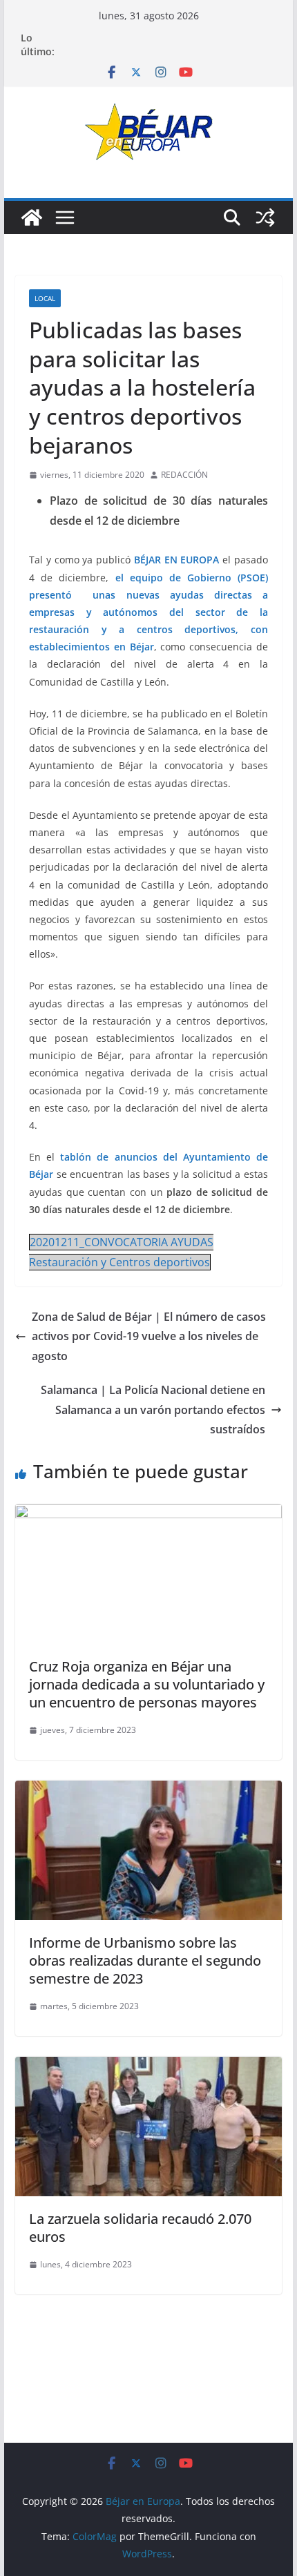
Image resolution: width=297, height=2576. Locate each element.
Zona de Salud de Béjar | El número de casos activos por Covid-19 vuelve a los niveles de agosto (149, 1337)
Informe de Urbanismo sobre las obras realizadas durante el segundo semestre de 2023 (145, 1960)
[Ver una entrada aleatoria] (265, 217)
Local (45, 298)
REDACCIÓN (184, 475)
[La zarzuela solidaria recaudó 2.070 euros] (148, 2066)
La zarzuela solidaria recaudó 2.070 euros (140, 2228)
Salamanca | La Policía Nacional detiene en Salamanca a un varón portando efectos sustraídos (153, 1410)
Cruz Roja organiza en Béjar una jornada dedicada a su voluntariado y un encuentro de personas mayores (147, 1684)
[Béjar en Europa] (32, 217)
